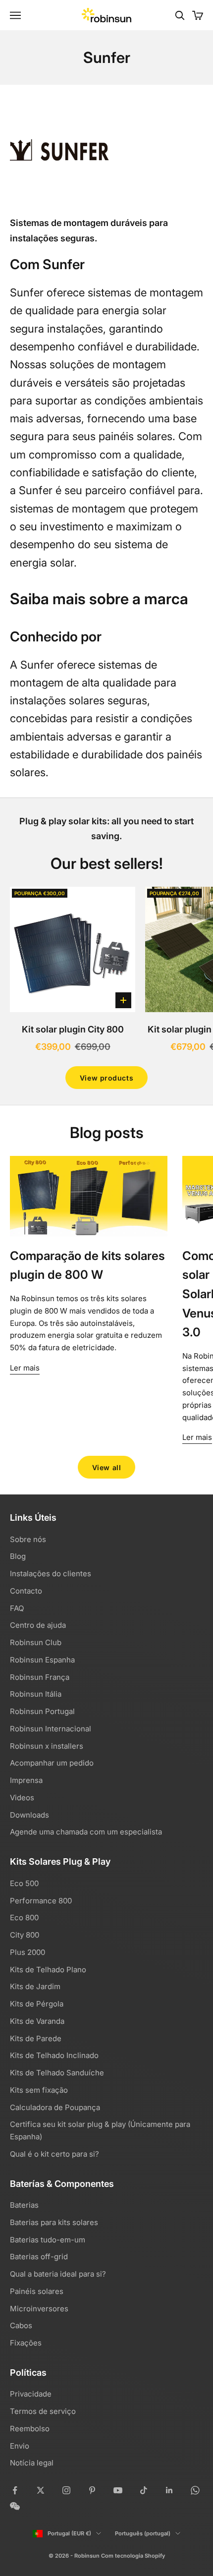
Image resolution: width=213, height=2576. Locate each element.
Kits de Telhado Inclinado (54, 2055)
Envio (20, 2446)
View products (106, 1078)
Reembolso (30, 2429)
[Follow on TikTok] (144, 2490)
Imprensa (26, 1780)
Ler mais (25, 1368)
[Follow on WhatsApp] (195, 2490)
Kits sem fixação (39, 2090)
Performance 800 (41, 1901)
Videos (22, 1798)
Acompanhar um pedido (52, 1763)
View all (106, 1467)
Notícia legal (32, 2463)
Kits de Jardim (35, 1986)
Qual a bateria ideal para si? (58, 2274)
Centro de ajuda (38, 1625)
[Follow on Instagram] (66, 2490)
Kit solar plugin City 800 (73, 1029)
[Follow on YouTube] (118, 2490)
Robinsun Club (36, 1642)
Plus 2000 (27, 1952)
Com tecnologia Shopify (133, 2556)
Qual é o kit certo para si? (54, 2154)
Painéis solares (37, 2291)
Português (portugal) (143, 2533)
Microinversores (39, 2309)
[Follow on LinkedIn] (169, 2490)
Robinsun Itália (36, 1694)
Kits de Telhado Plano (48, 1970)
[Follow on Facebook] (15, 2490)
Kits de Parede (36, 2038)
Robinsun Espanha (42, 1660)
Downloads (29, 1815)
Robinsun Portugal (42, 1711)
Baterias (24, 2205)
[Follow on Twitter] (41, 2490)
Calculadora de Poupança (55, 2107)
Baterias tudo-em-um (48, 2240)
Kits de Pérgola (37, 2004)
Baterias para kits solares (54, 2222)
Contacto (26, 1591)
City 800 (25, 1935)
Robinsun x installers (47, 1746)
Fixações (26, 2343)
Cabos (21, 2325)
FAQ (17, 1608)
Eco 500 (24, 1883)
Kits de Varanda (37, 2021)
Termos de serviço (43, 2411)
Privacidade (31, 2394)
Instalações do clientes (51, 1574)
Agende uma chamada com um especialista (86, 1832)
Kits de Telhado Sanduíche (57, 2073)
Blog (18, 1556)
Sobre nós (28, 1539)
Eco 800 (24, 1918)
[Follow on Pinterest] (92, 2490)
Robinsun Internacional (51, 1729)
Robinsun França (40, 1677)
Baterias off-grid (39, 2257)
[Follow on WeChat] (15, 2506)
